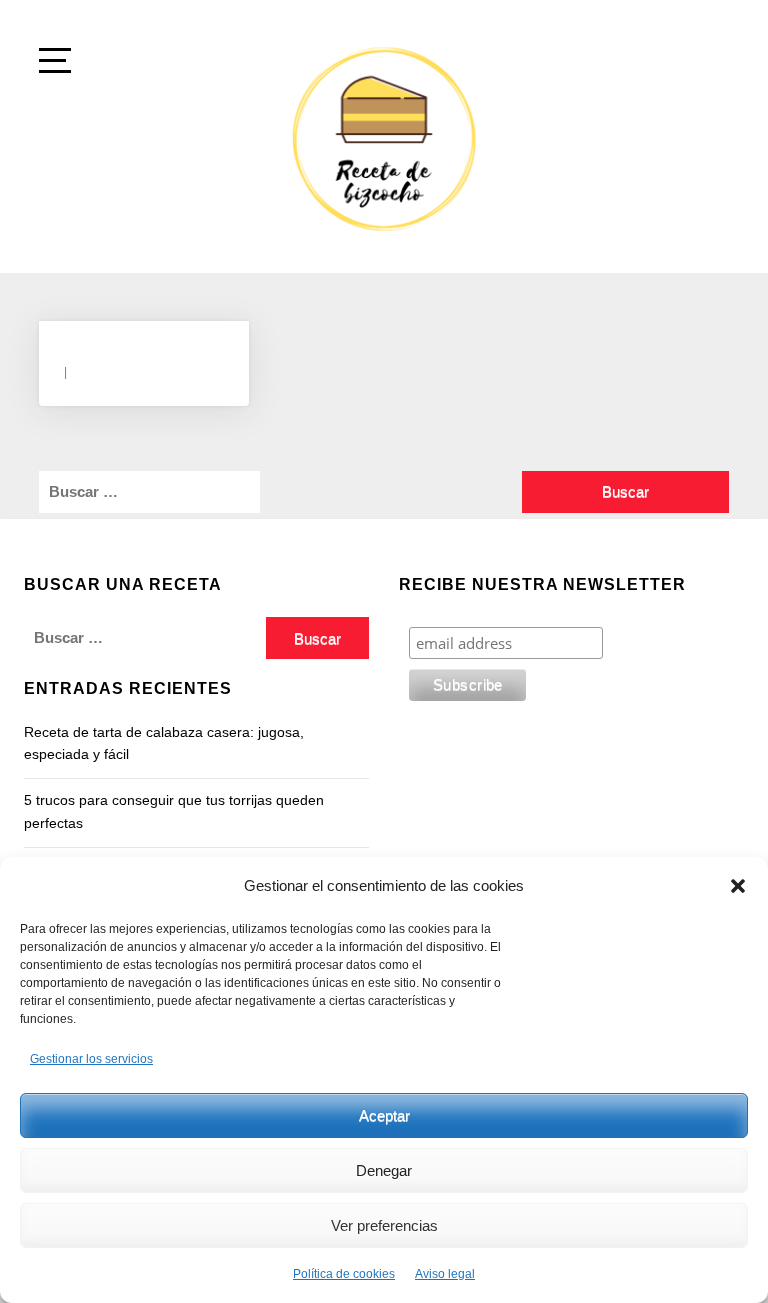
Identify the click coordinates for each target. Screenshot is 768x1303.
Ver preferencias (384, 1225)
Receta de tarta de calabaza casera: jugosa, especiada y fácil (164, 743)
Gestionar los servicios (91, 1059)
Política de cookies (344, 1274)
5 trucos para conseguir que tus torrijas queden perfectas (174, 811)
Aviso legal (445, 1274)
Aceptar (384, 1115)
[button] (738, 886)
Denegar (384, 1170)
